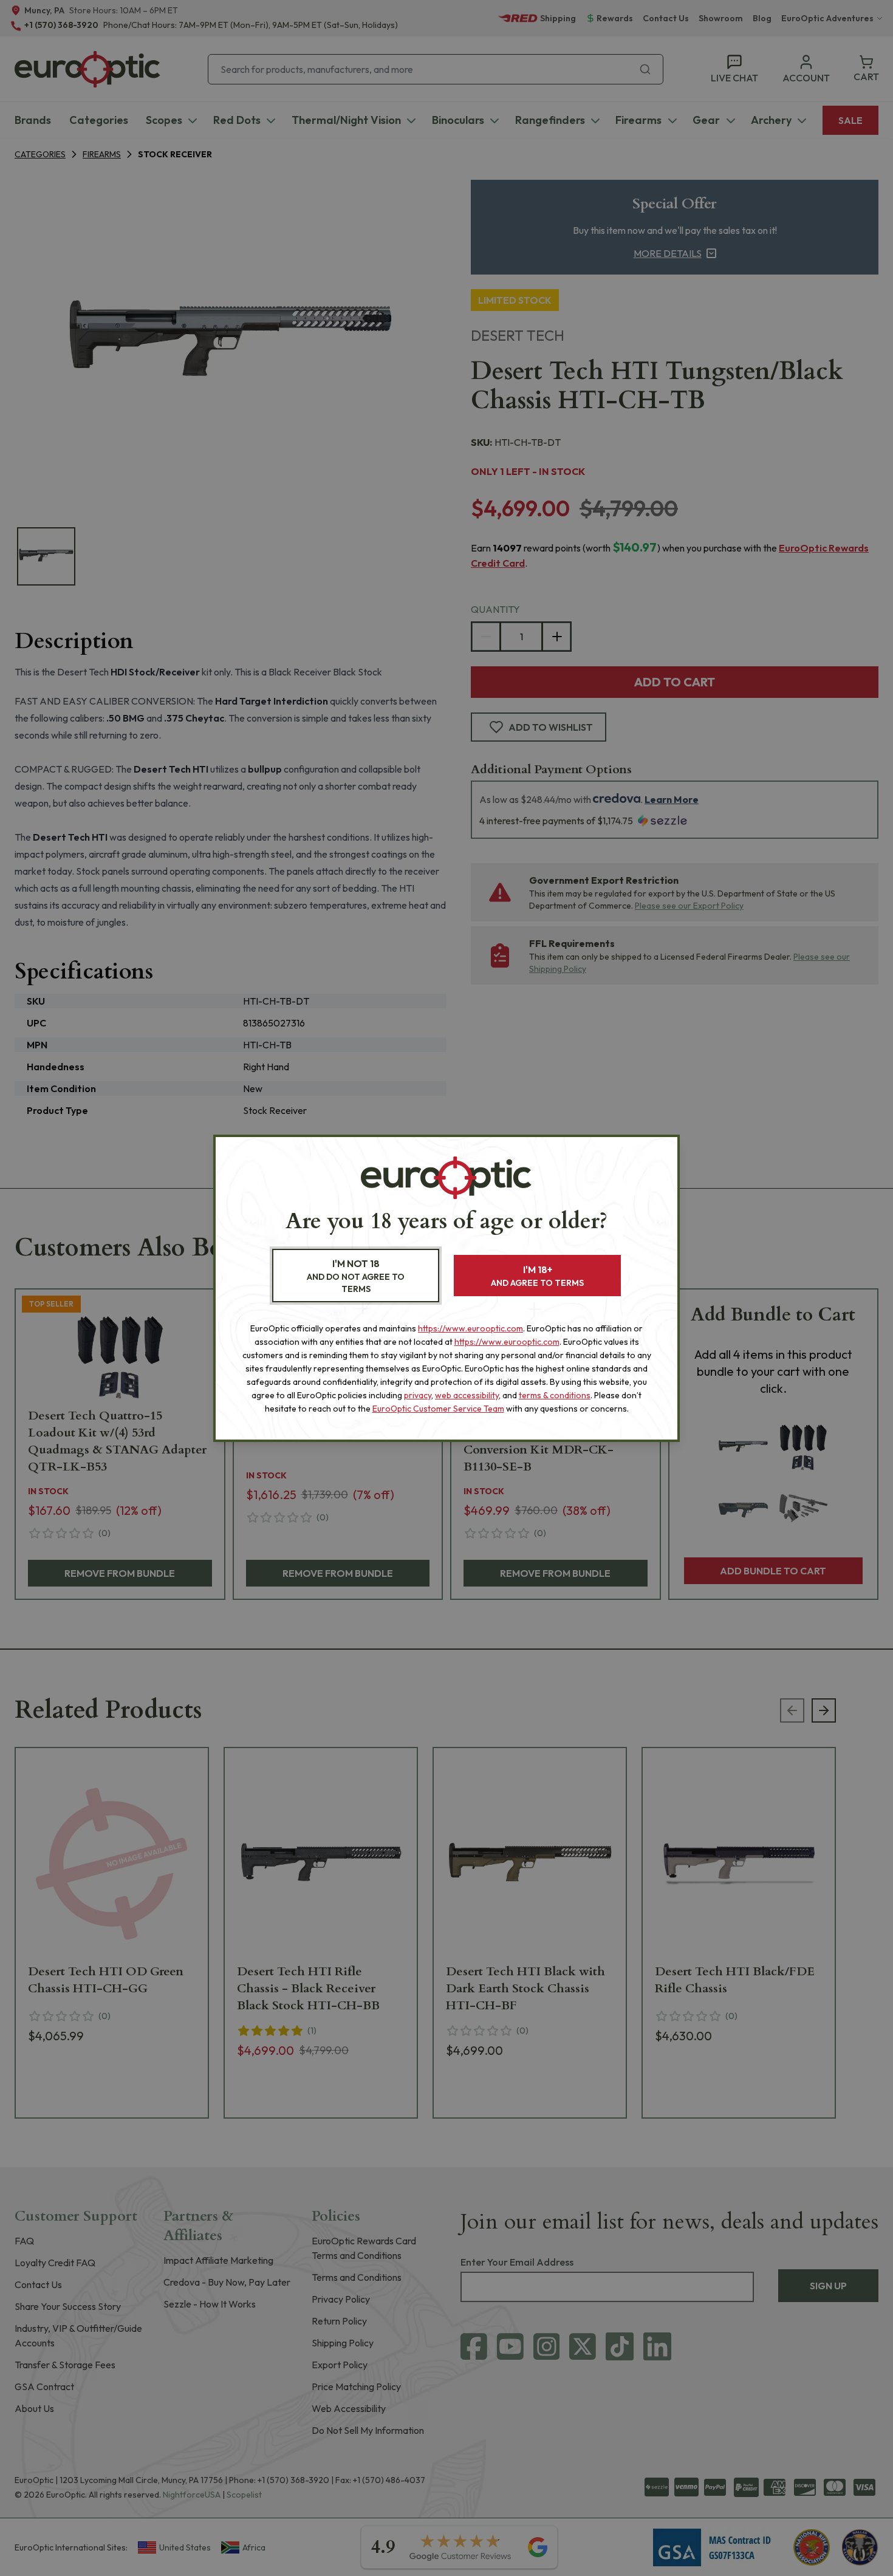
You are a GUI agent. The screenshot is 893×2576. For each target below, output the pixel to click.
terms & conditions (555, 1395)
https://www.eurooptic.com (470, 1328)
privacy (418, 1395)
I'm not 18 (356, 1276)
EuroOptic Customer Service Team (438, 1409)
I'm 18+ (537, 1276)
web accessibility (467, 1395)
